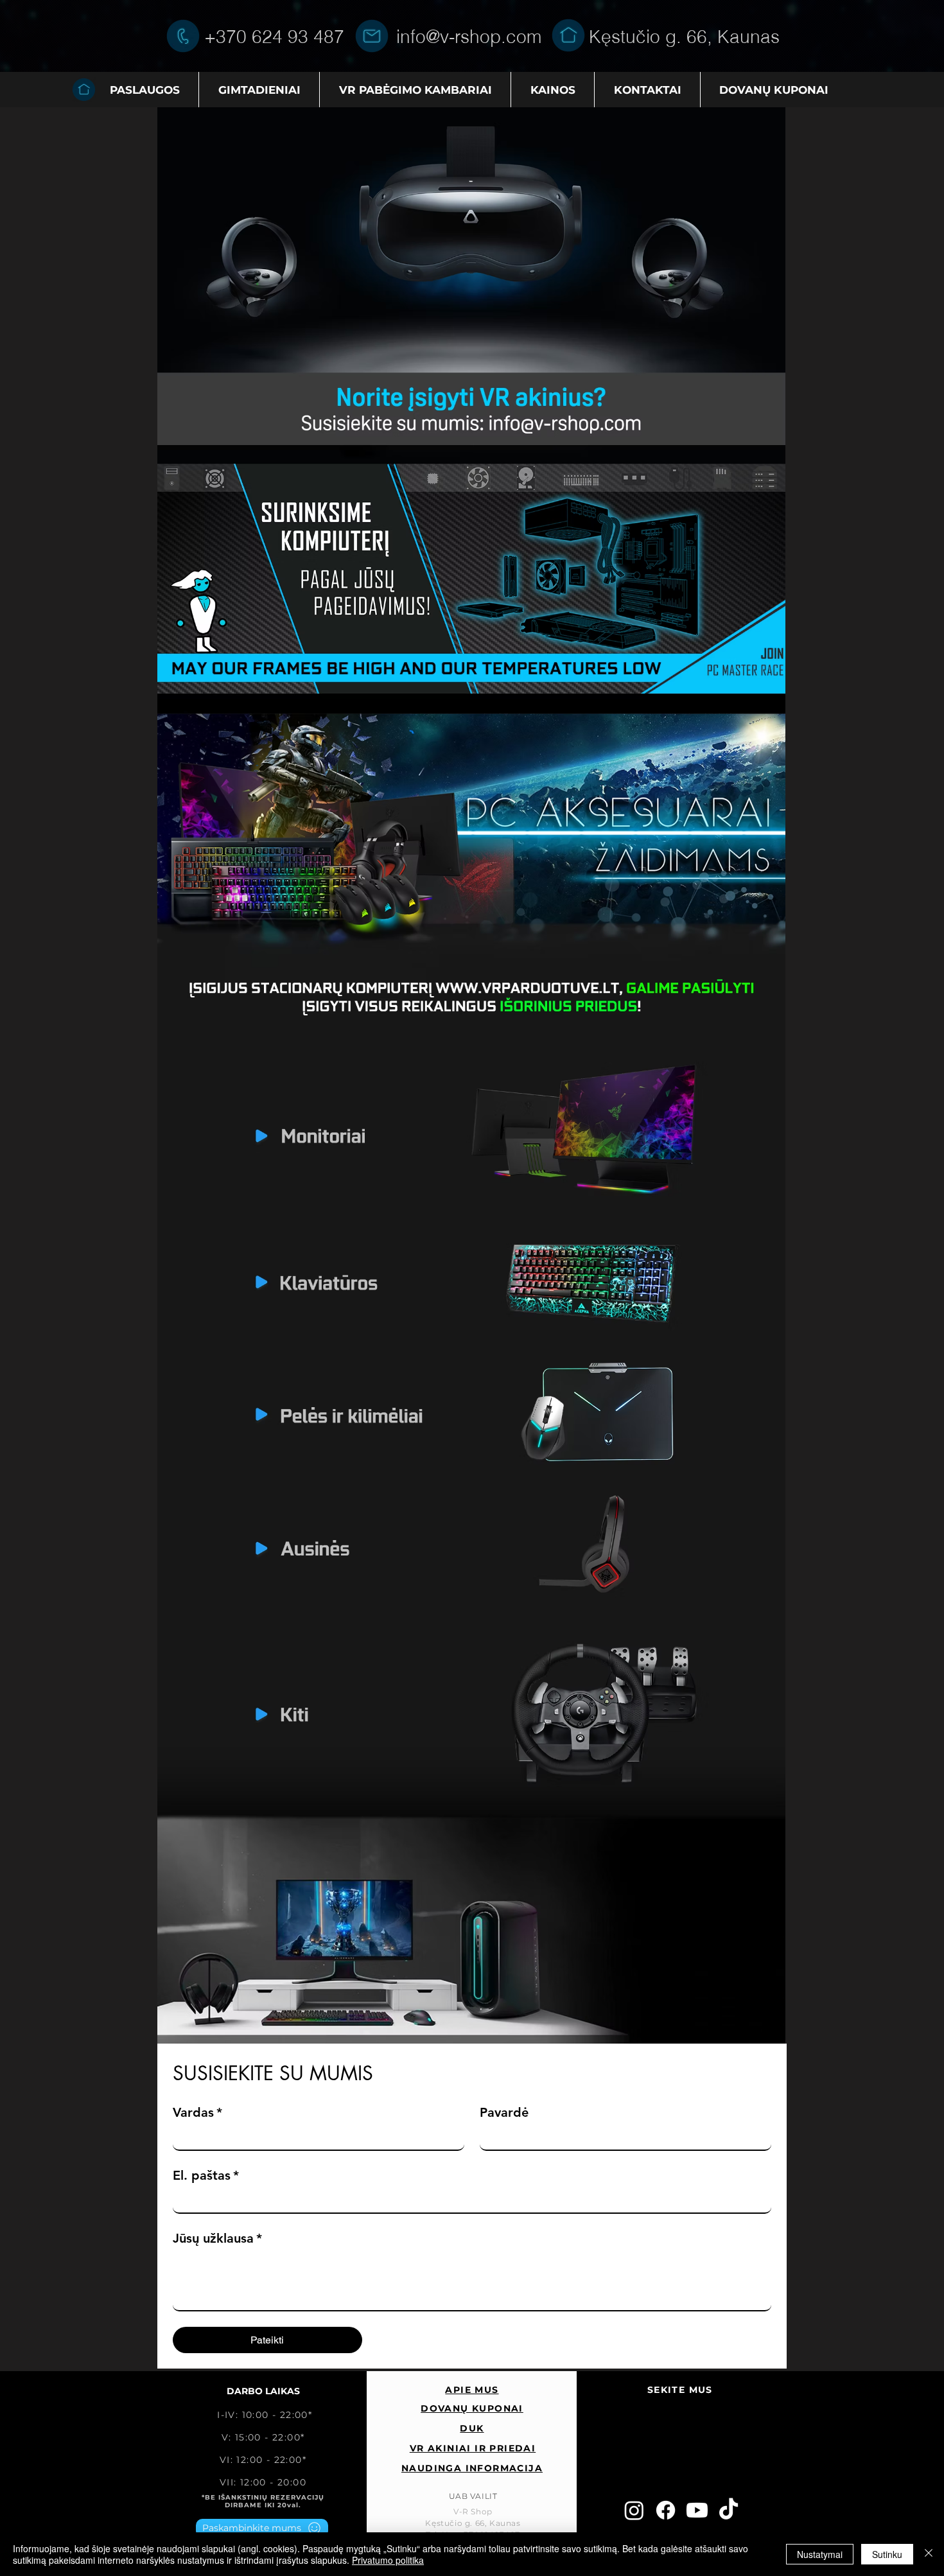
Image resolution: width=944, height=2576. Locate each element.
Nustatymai (820, 2554)
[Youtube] (697, 2510)
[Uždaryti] (929, 2554)
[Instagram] (634, 2510)
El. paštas (206, 2175)
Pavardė (504, 2112)
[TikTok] (729, 2510)
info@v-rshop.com (469, 37)
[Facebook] (666, 2510)
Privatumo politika (388, 2560)
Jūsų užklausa (217, 2238)
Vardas (197, 2112)
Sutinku (887, 2554)
